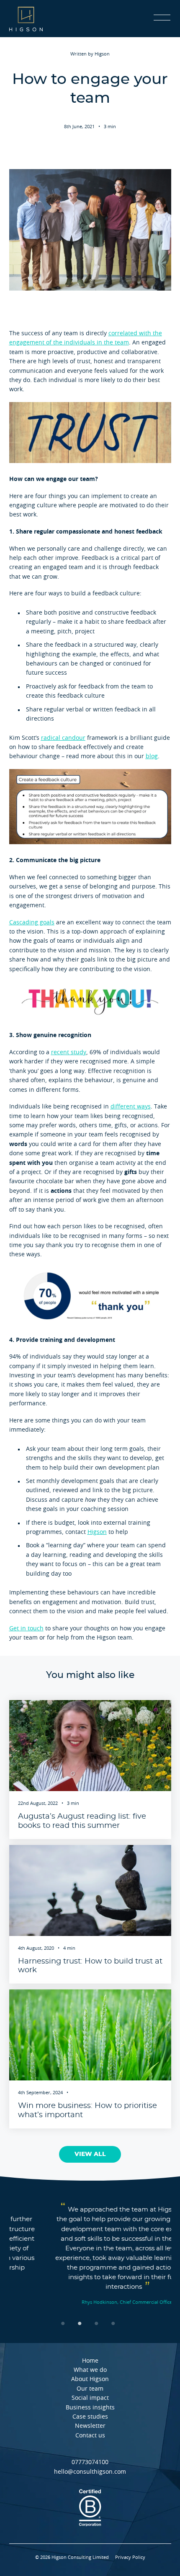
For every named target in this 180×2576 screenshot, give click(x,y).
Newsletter (90, 2426)
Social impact (90, 2398)
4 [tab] (115, 2323)
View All (90, 2154)
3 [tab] (98, 2323)
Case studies (90, 2417)
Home (90, 2361)
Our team (90, 2389)
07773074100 (90, 2462)
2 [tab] (82, 2323)
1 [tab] (65, 2323)
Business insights (90, 2408)
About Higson (90, 2379)
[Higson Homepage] (26, 19)
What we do (90, 2370)
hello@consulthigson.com (90, 2472)
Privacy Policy (130, 2557)
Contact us (90, 2436)
